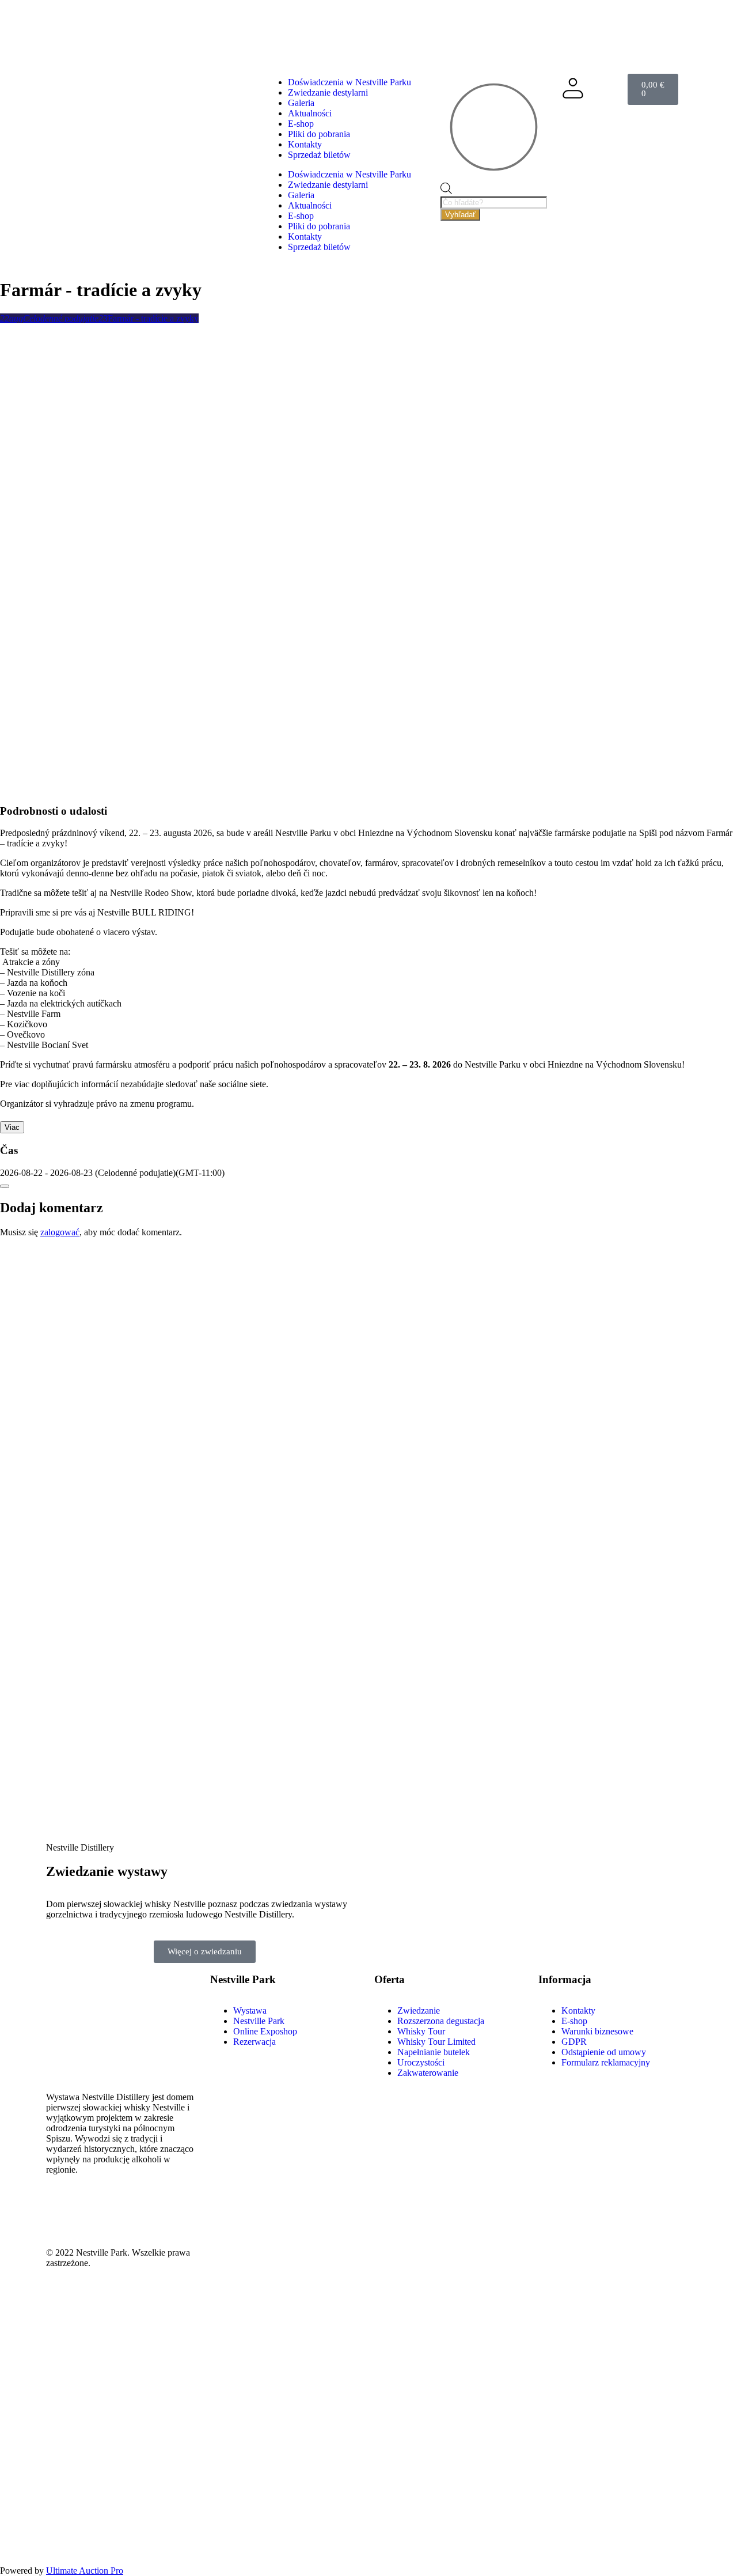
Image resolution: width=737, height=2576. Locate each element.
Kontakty (305, 144)
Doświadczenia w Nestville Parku (349, 82)
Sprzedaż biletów (319, 155)
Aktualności (310, 113)
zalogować (60, 1232)
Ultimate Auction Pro (85, 2571)
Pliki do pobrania (319, 134)
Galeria (301, 103)
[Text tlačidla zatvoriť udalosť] (5, 1186)
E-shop (301, 124)
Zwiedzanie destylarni (328, 92)
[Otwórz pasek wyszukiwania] (446, 191)
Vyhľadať (460, 215)
